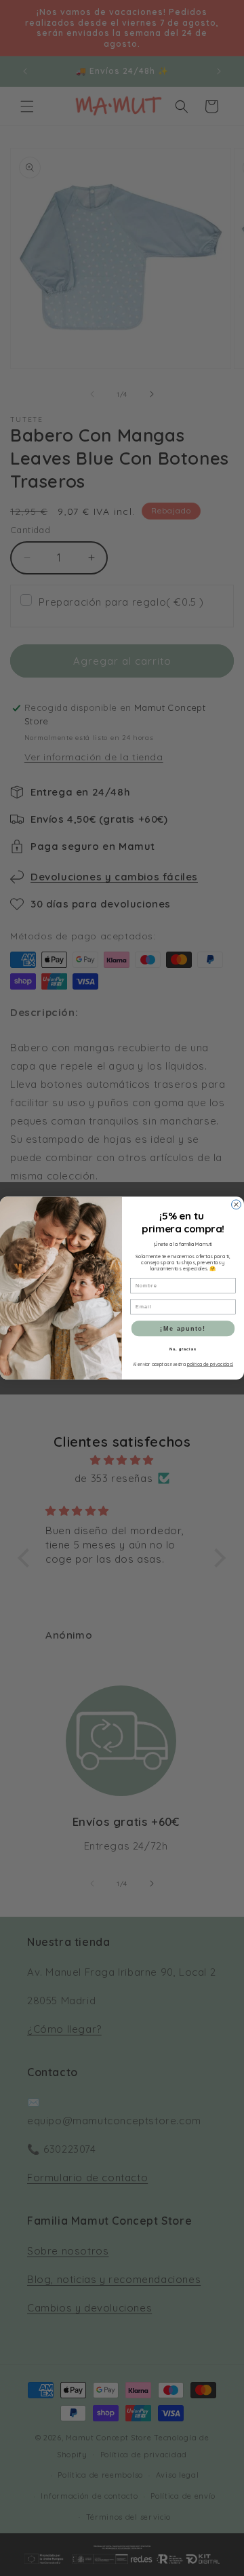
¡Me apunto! (183, 1328)
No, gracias (183, 1348)
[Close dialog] (237, 1205)
